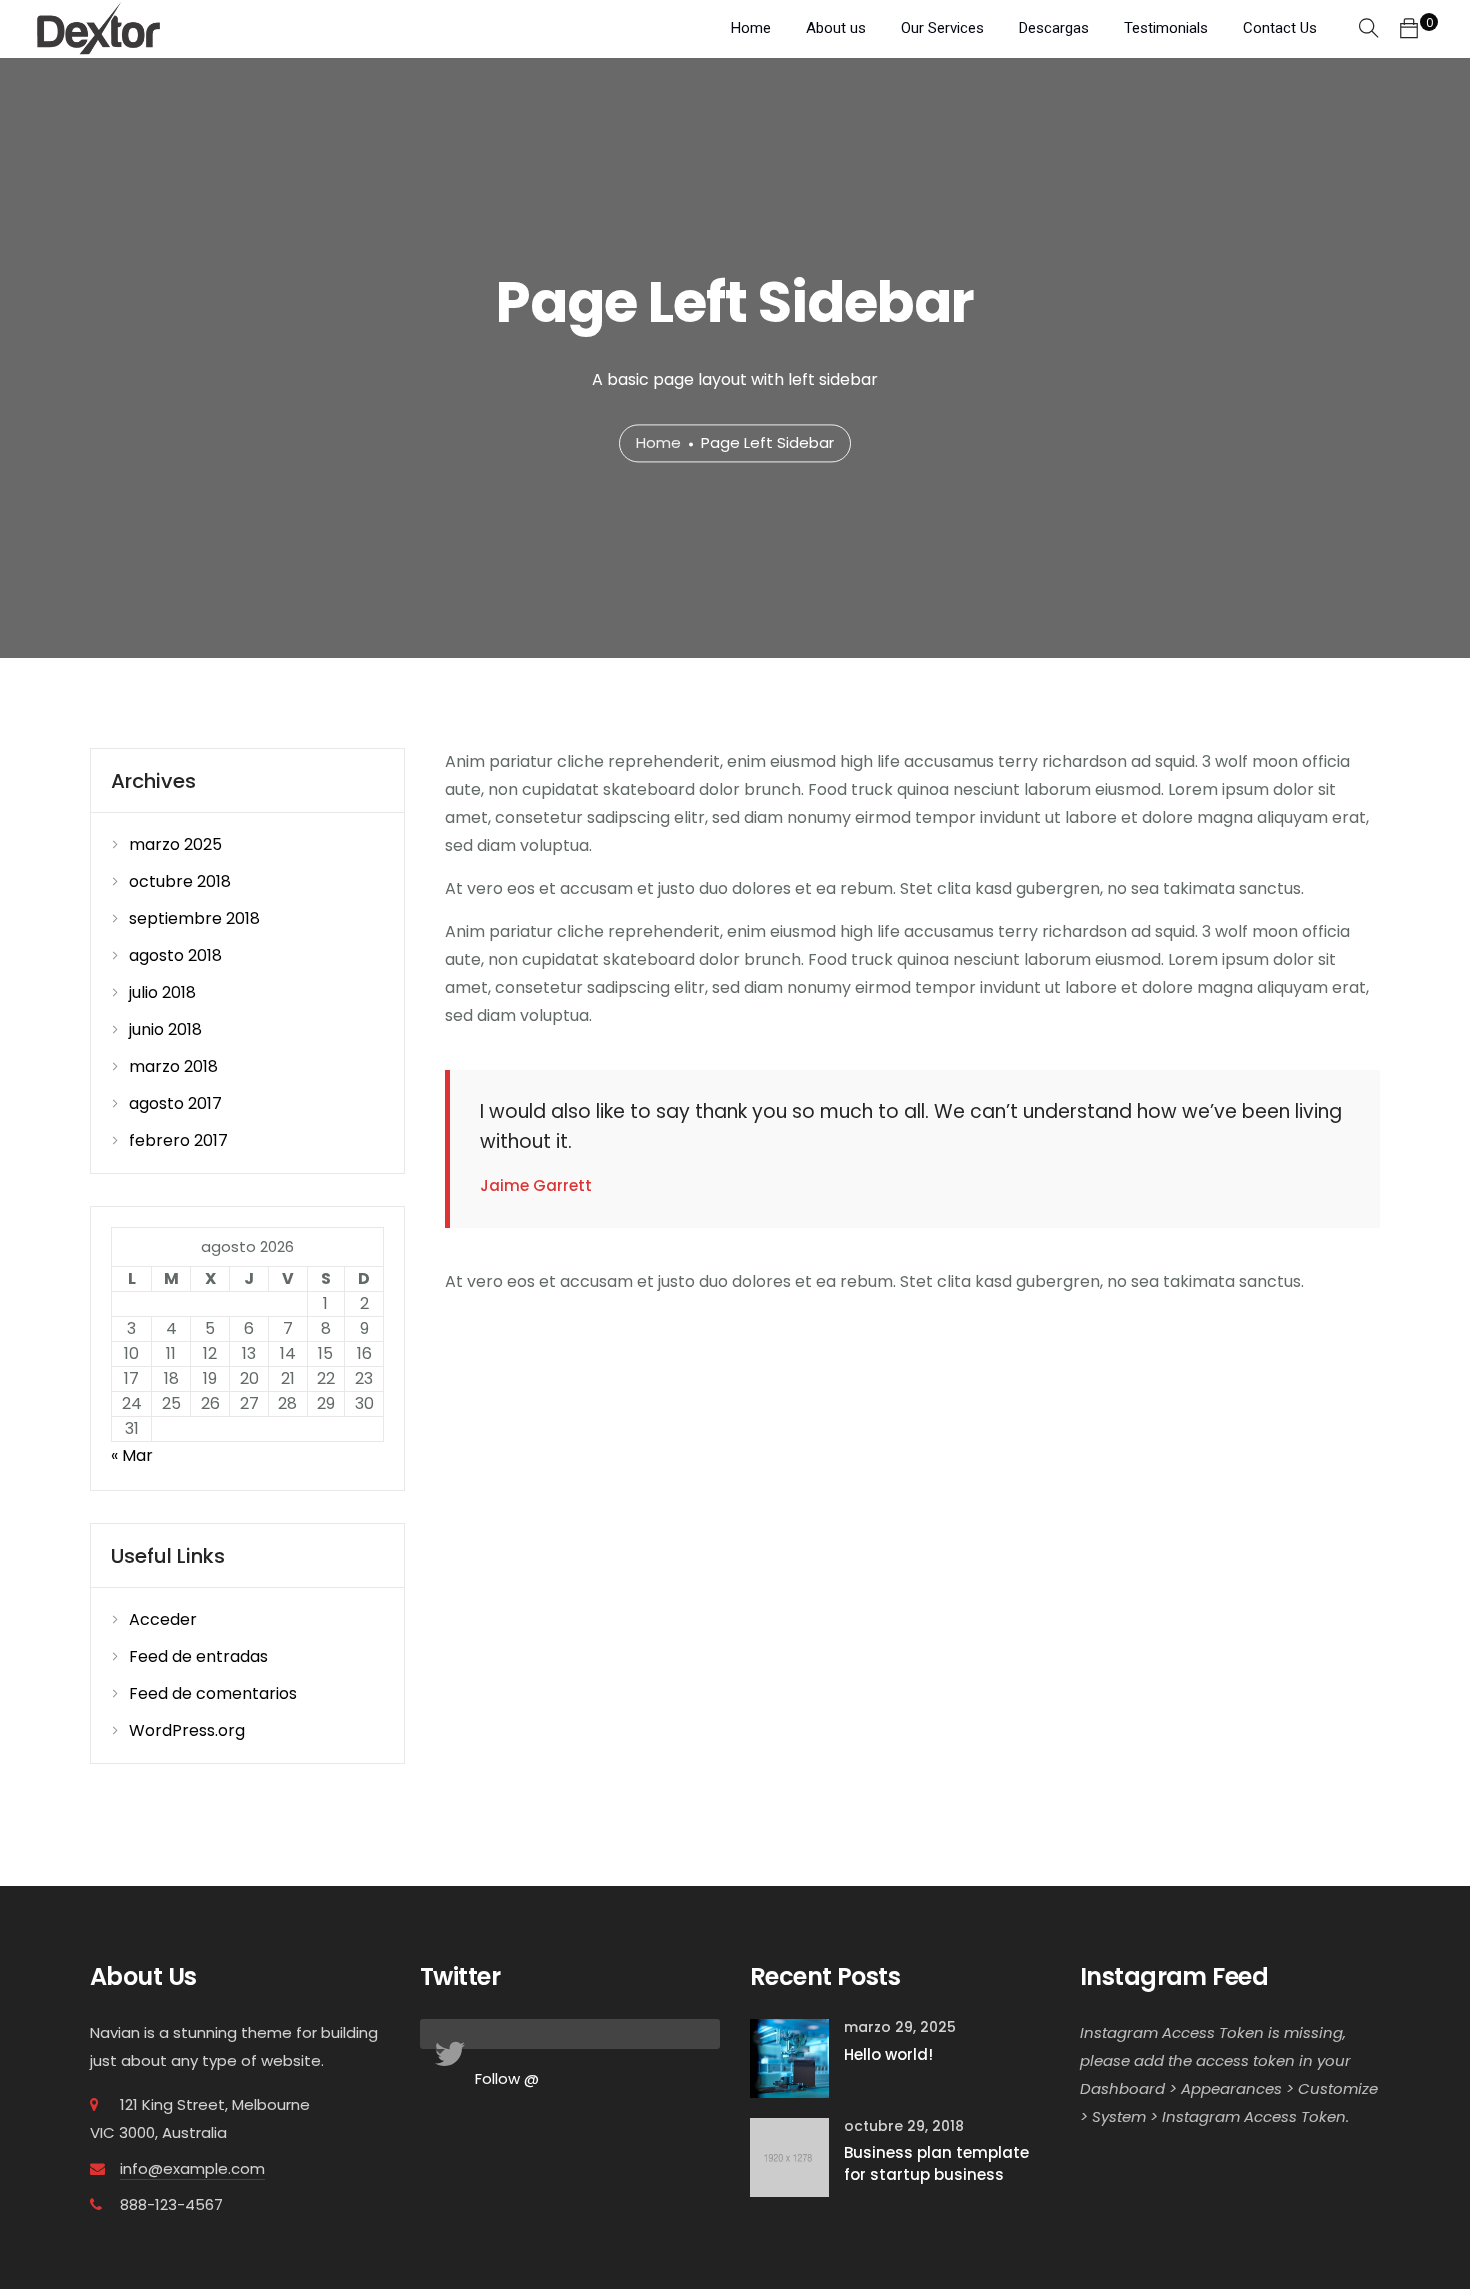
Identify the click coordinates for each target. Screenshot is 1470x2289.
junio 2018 (165, 1029)
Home (751, 28)
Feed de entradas (198, 1656)
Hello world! (888, 2054)
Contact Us (1280, 28)
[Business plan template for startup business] (789, 2156)
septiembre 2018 (194, 918)
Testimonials (1166, 28)
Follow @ (507, 2078)
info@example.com (192, 2168)
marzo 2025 (175, 844)
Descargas (1054, 28)
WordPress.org (187, 1730)
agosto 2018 (175, 955)
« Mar (132, 1455)
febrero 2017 (178, 1140)
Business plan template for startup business (936, 2164)
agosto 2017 (175, 1103)
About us (836, 28)
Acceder (163, 1619)
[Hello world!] (789, 2057)
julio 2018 (162, 992)
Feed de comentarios (213, 1693)
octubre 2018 (180, 881)
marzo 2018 (173, 1066)
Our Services (942, 28)
